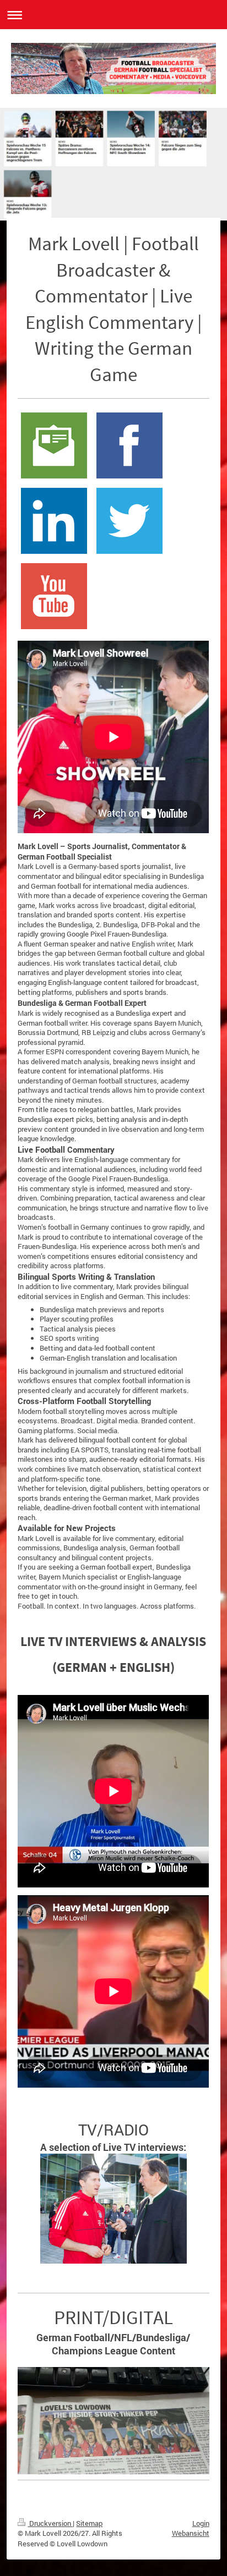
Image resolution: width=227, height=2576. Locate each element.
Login (201, 2523)
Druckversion (50, 2523)
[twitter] (129, 521)
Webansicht (191, 2533)
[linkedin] (54, 521)
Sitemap (89, 2523)
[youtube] (54, 596)
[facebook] (129, 445)
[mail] (54, 445)
